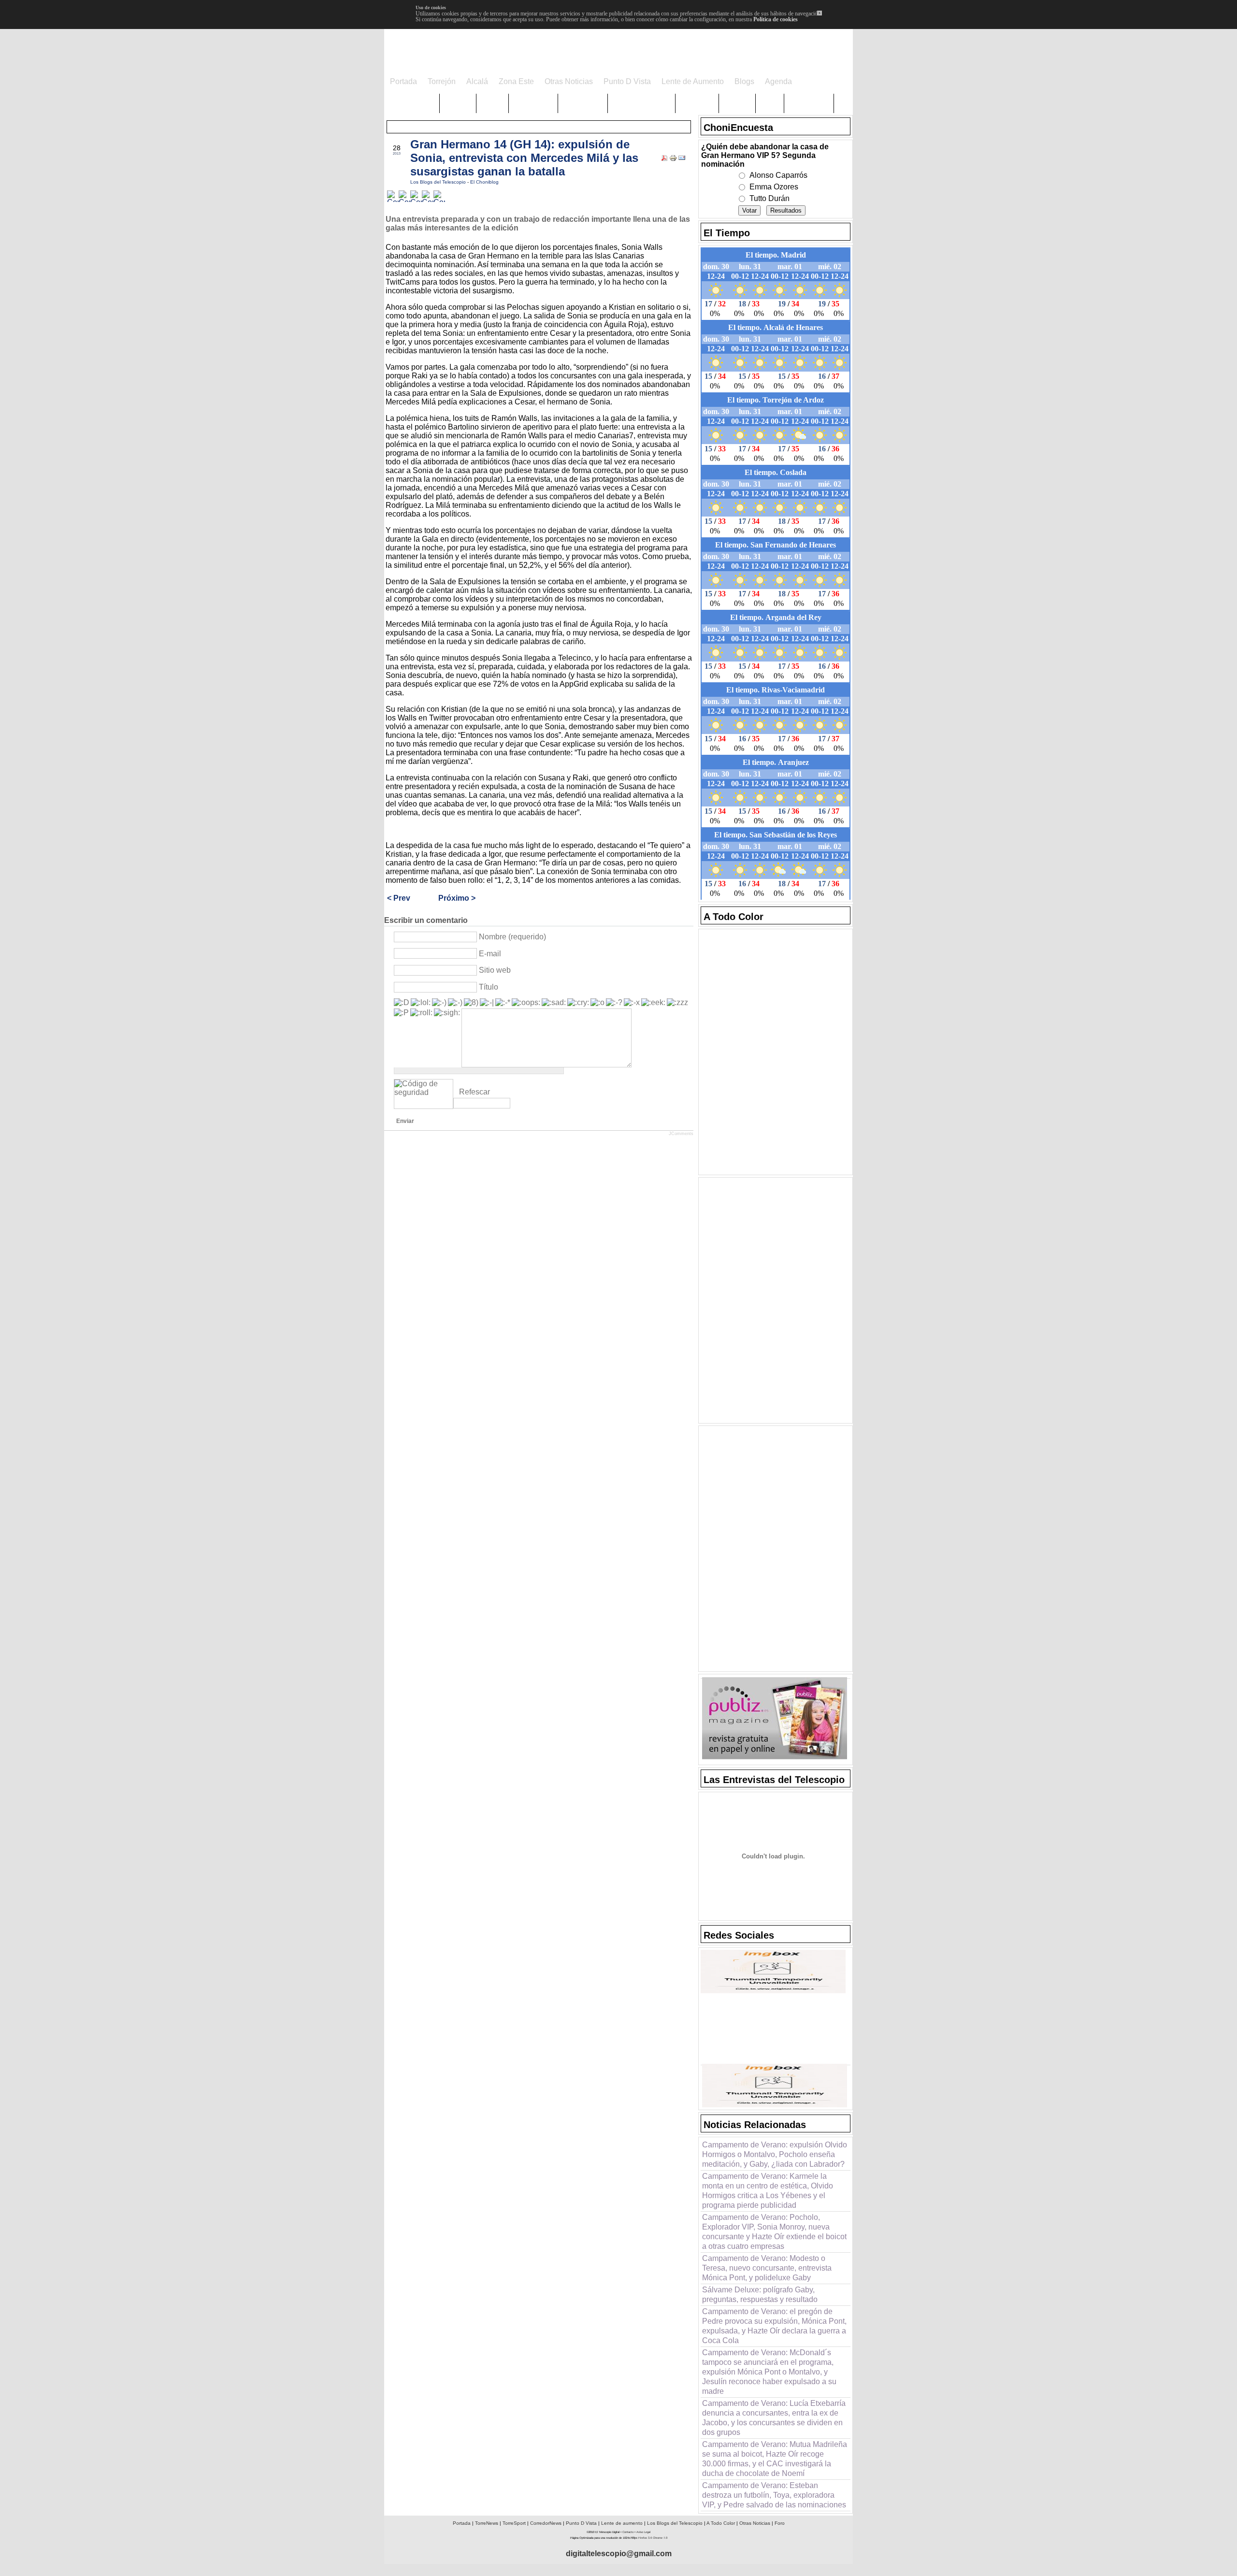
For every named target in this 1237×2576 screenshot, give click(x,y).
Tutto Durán (770, 198)
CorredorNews (546, 2523)
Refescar (475, 1092)
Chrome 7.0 (660, 2538)
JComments (681, 1134)
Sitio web (495, 970)
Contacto (628, 2532)
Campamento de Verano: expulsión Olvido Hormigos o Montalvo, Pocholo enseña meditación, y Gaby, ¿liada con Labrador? (775, 2154)
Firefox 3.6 (645, 2538)
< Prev (399, 898)
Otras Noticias (755, 2523)
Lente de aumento (622, 2523)
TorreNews (487, 2523)
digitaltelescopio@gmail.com (619, 2554)
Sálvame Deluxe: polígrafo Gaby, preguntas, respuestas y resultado (760, 2295)
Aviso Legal (643, 2532)
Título (489, 987)
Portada (462, 2523)
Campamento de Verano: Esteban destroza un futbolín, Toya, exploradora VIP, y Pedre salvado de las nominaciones (774, 2495)
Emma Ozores (774, 187)
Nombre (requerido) (512, 937)
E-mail (490, 954)
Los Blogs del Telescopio (439, 182)
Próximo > (457, 898)
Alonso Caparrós (778, 175)
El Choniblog (484, 182)
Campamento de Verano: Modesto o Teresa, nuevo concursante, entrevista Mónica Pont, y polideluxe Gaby (767, 2268)
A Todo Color (721, 2523)
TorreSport (514, 2523)
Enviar (405, 1121)
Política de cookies (776, 19)
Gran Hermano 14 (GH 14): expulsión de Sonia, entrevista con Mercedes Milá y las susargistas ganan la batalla (524, 158)
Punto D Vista (581, 2523)
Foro (780, 2523)
